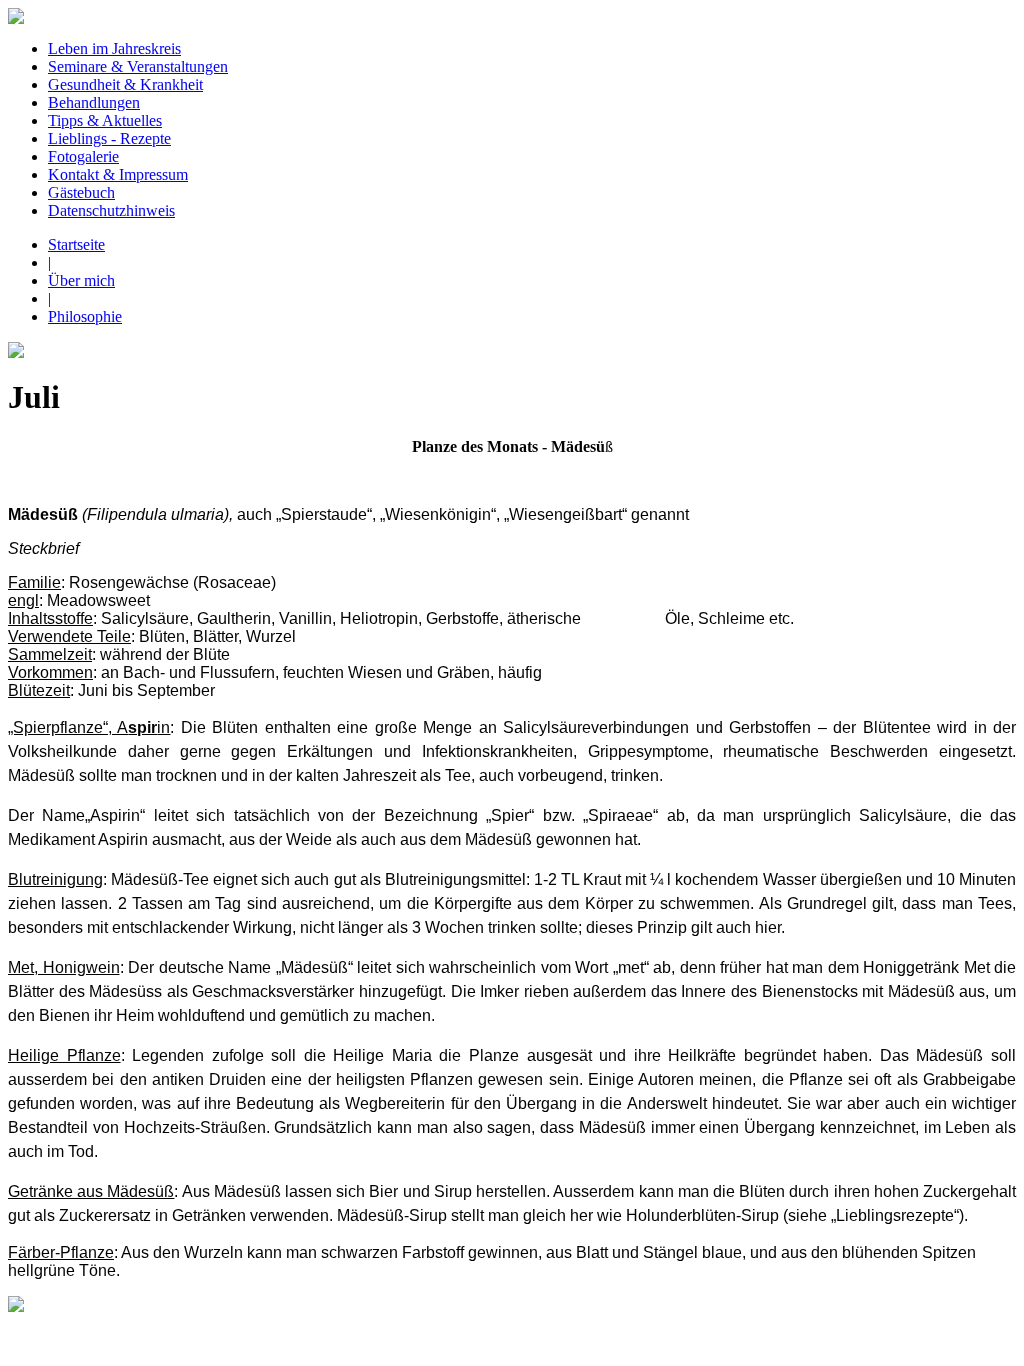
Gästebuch (81, 192)
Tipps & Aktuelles (105, 120)
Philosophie (85, 316)
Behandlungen (94, 102)
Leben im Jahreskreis (114, 48)
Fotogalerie (83, 156)
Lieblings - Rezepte (109, 138)
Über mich (81, 280)
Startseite (76, 244)
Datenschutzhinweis (111, 210)
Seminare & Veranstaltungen (138, 66)
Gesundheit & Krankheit (125, 84)
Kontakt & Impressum (118, 174)
